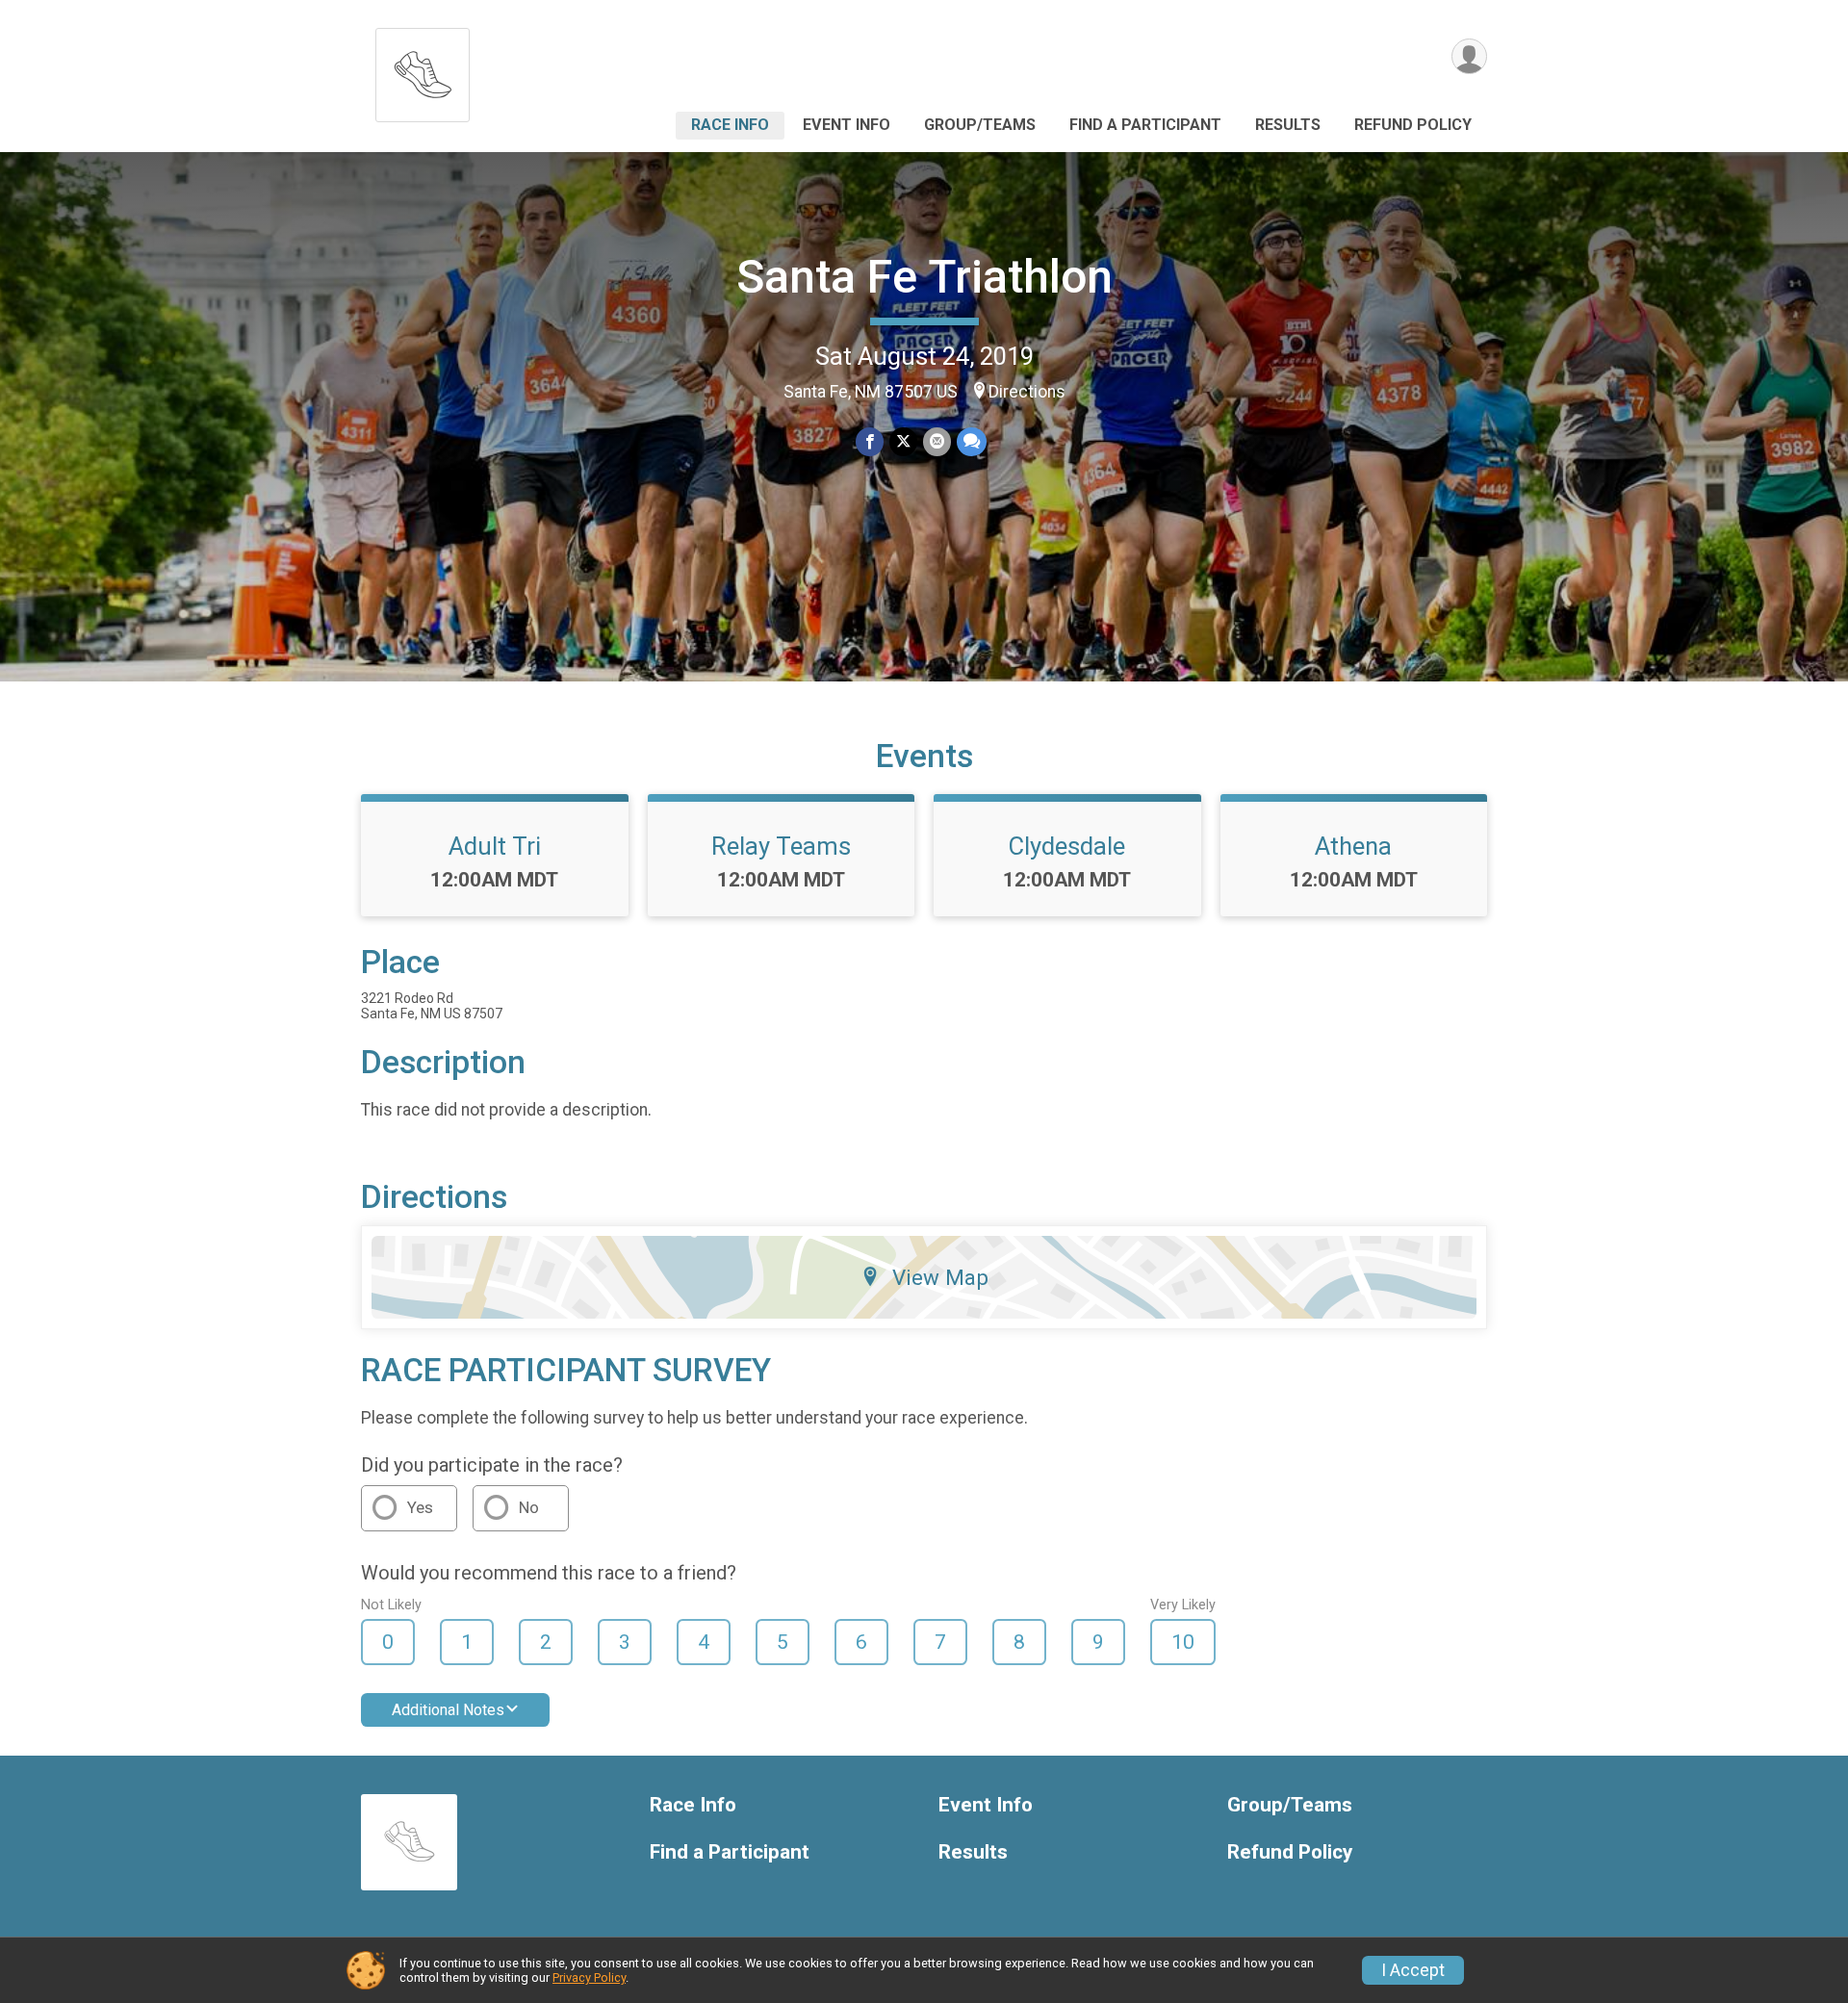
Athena (1353, 846)
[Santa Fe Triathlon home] (423, 70)
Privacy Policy (589, 1977)
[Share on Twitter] (903, 441)
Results (1288, 125)
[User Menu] (1469, 56)
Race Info (730, 125)
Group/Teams (980, 125)
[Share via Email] (937, 441)
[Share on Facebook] (870, 441)
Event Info (847, 125)
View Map (940, 1277)
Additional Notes (448, 1710)
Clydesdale (1067, 846)
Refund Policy (1413, 125)
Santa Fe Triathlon (924, 277)
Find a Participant (1145, 125)
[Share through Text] (972, 441)
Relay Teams (781, 846)
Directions (1027, 392)
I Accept (1413, 1970)
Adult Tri (495, 846)
